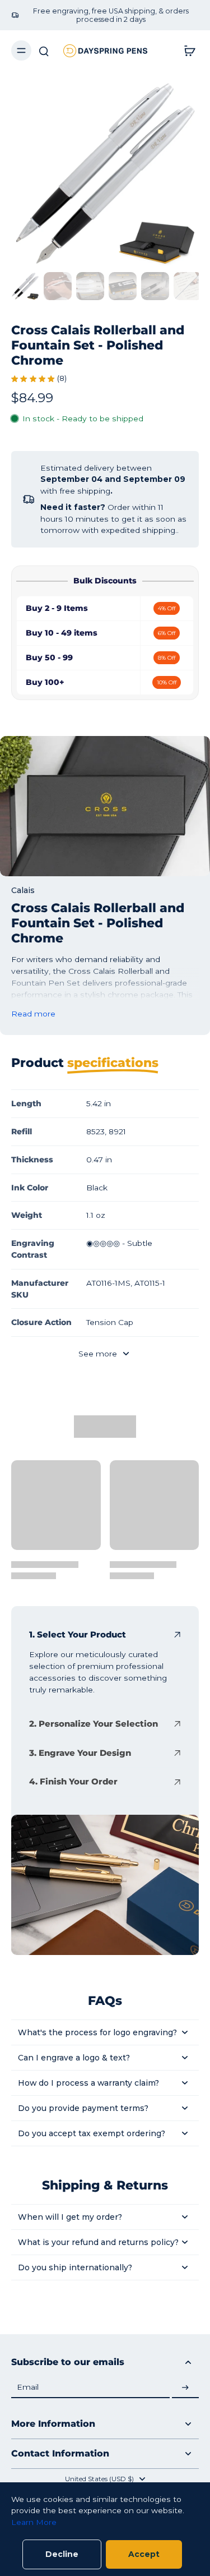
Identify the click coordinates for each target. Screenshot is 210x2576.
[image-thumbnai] (25, 286)
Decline (62, 2554)
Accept (144, 2554)
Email (28, 2388)
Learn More (34, 2522)
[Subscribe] (185, 2388)
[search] (44, 50)
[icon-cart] (186, 50)
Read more (33, 1014)
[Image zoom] (105, 174)
